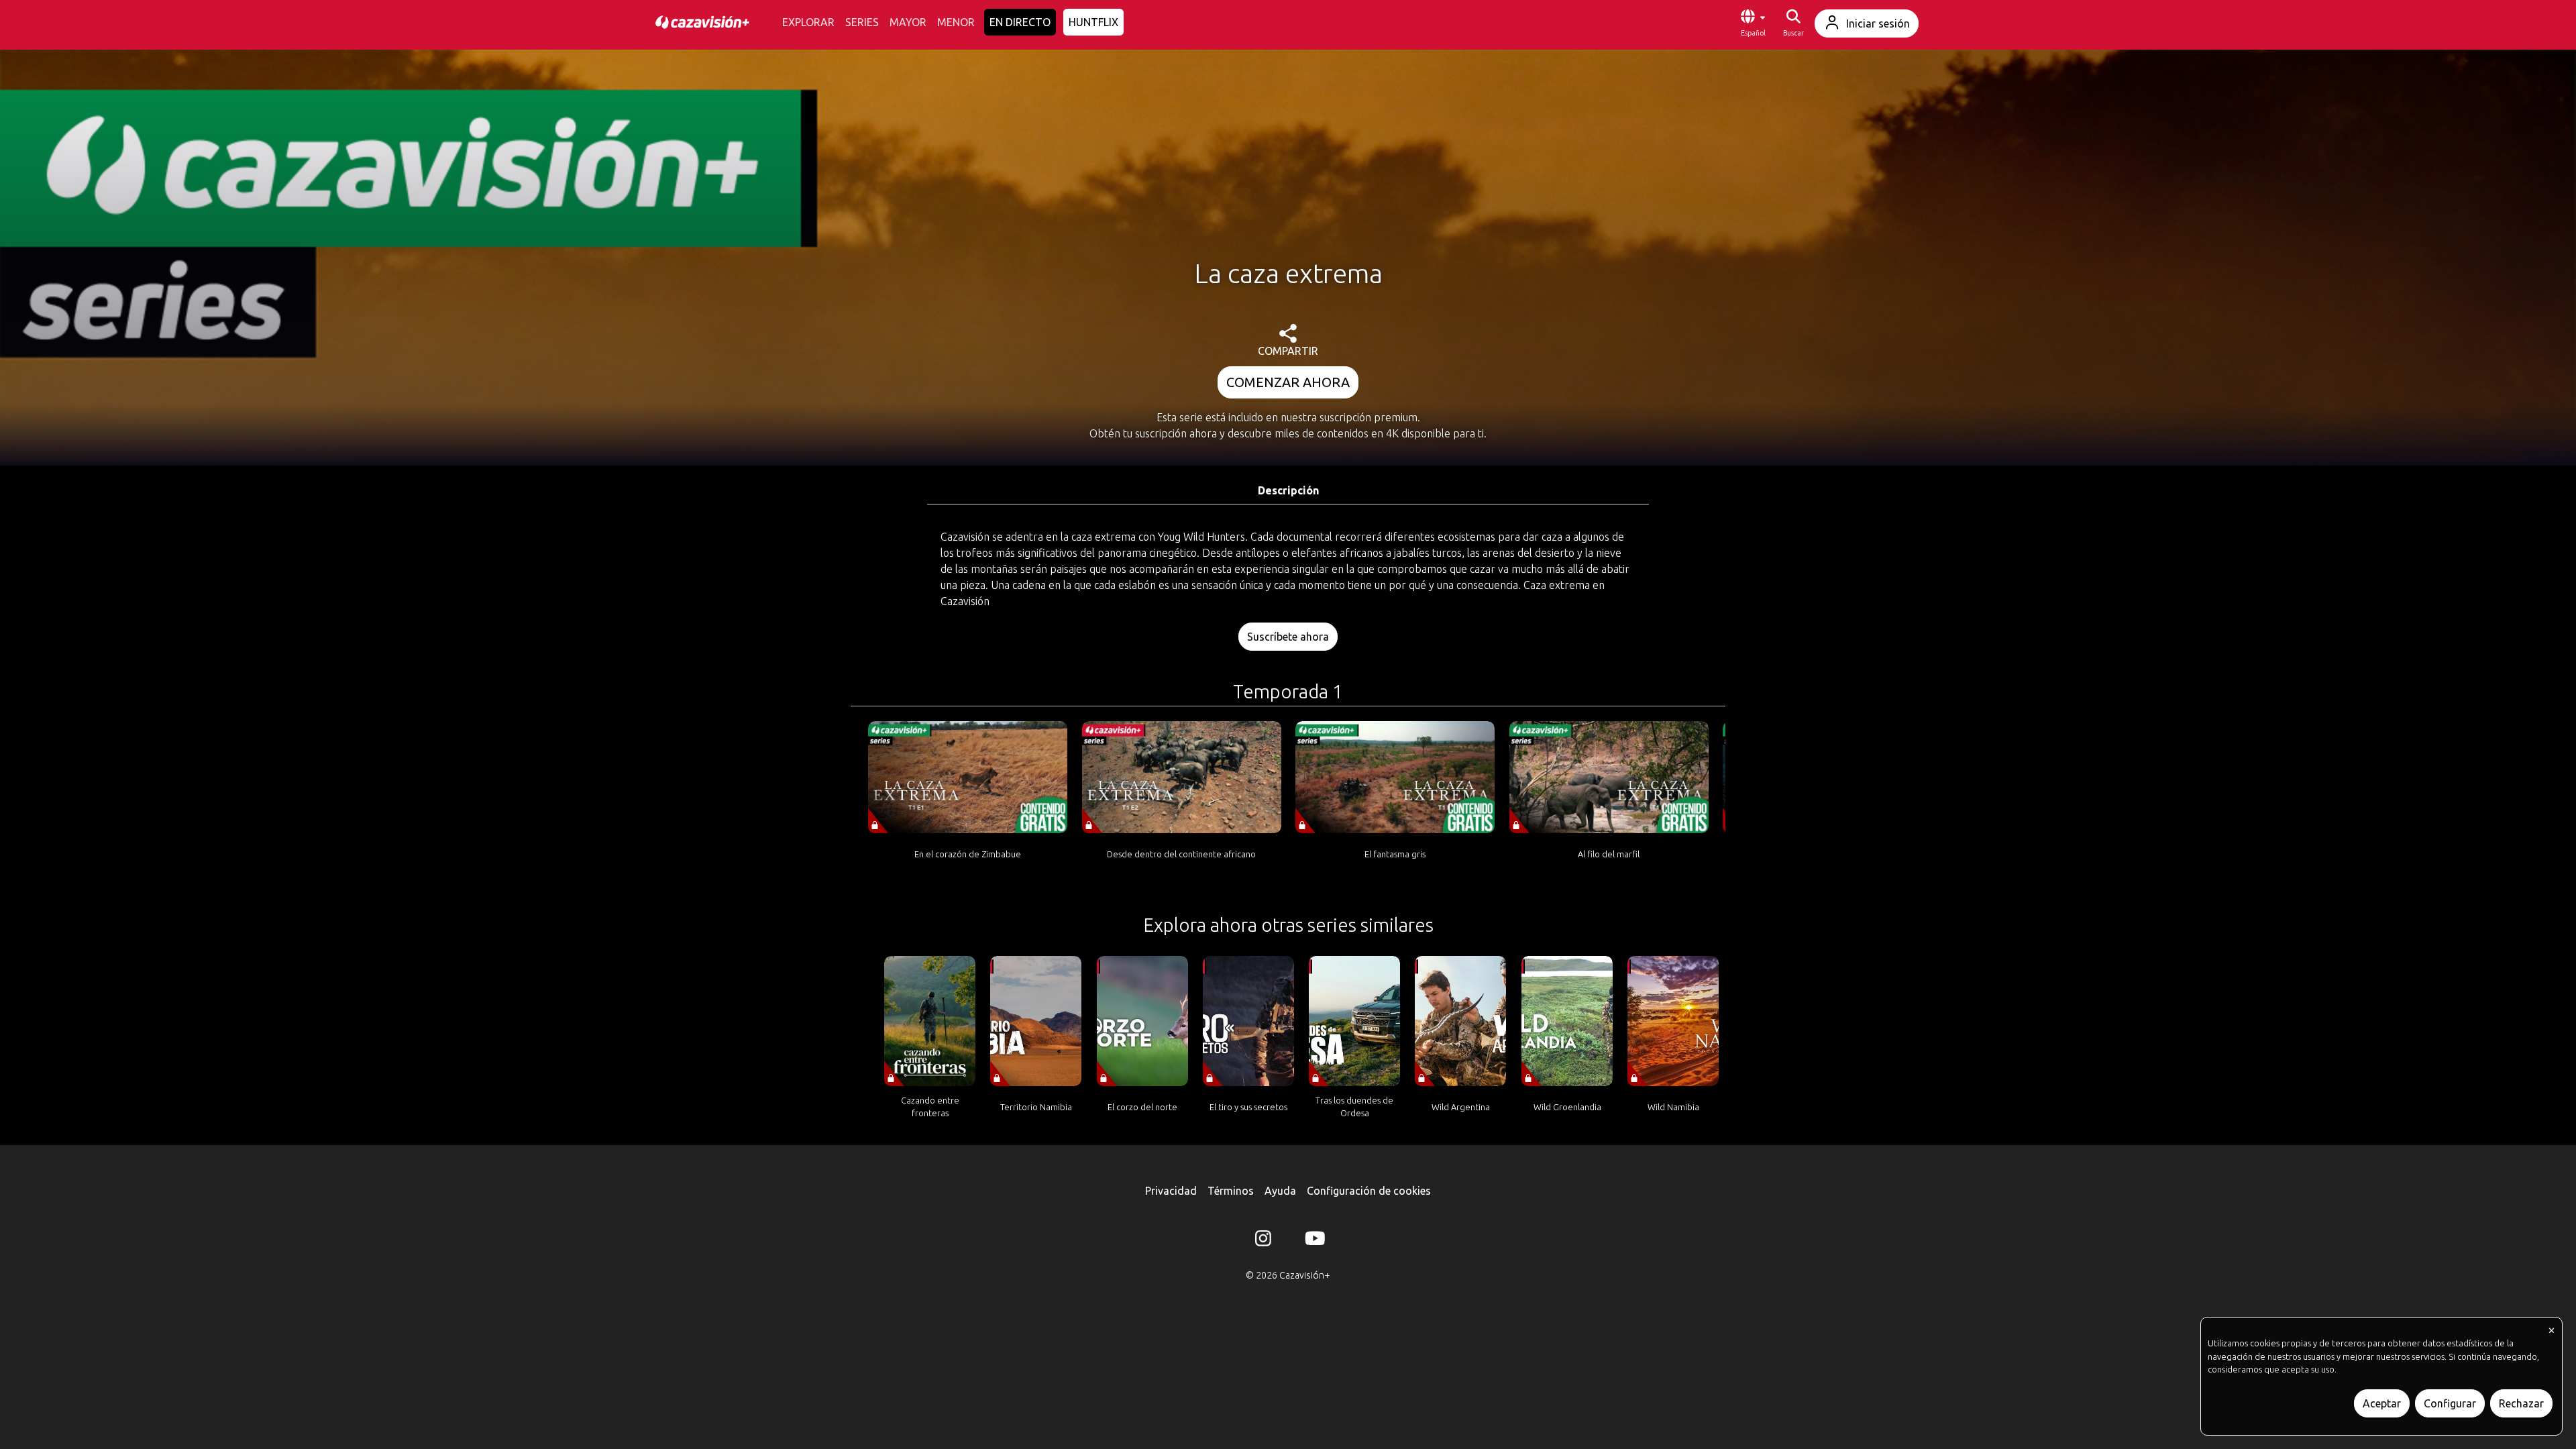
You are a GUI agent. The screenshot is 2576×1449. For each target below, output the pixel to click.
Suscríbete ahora (1288, 637)
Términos (1231, 1191)
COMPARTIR (1288, 351)
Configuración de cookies (1369, 1191)
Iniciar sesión (1878, 23)
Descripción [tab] (1288, 490)
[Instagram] (1263, 1241)
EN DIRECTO (1020, 22)
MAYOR (908, 22)
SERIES (862, 22)
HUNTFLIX (1093, 22)
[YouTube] (1313, 1241)
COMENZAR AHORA (1288, 382)
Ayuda (1280, 1191)
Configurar (2450, 1403)
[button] (1753, 23)
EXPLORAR (808, 22)
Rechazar (2521, 1403)
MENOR (956, 22)
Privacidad (1171, 1191)
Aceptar (2382, 1403)
